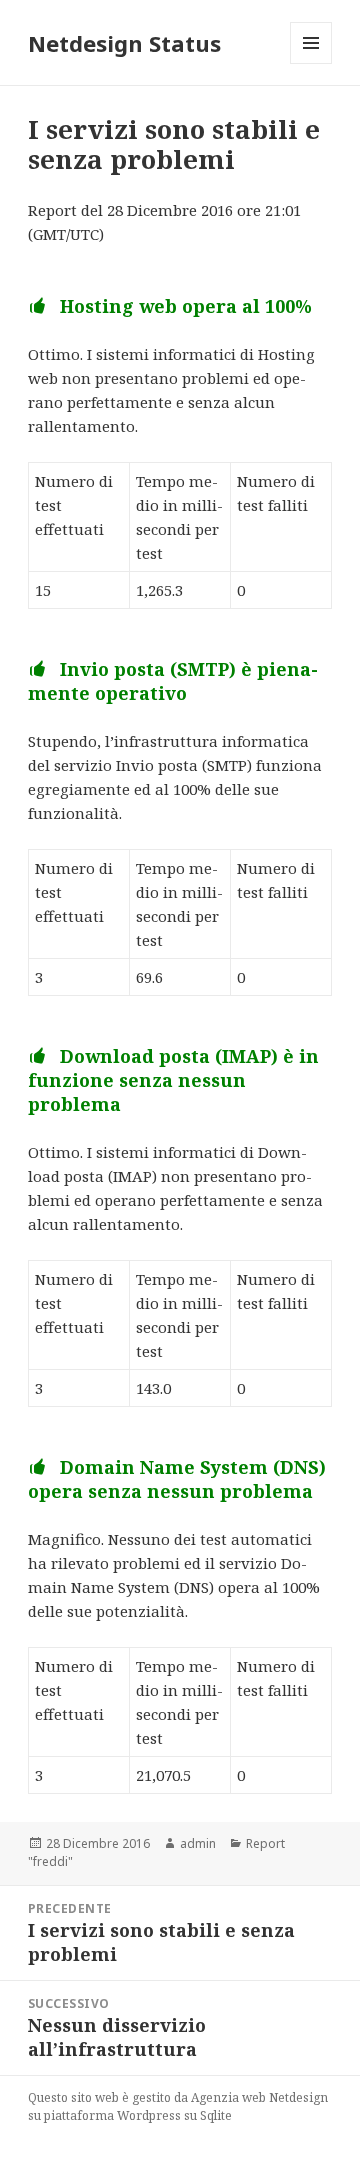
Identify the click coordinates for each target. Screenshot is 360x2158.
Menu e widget (311, 63)
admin (198, 1843)
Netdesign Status (124, 43)
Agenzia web (228, 2097)
